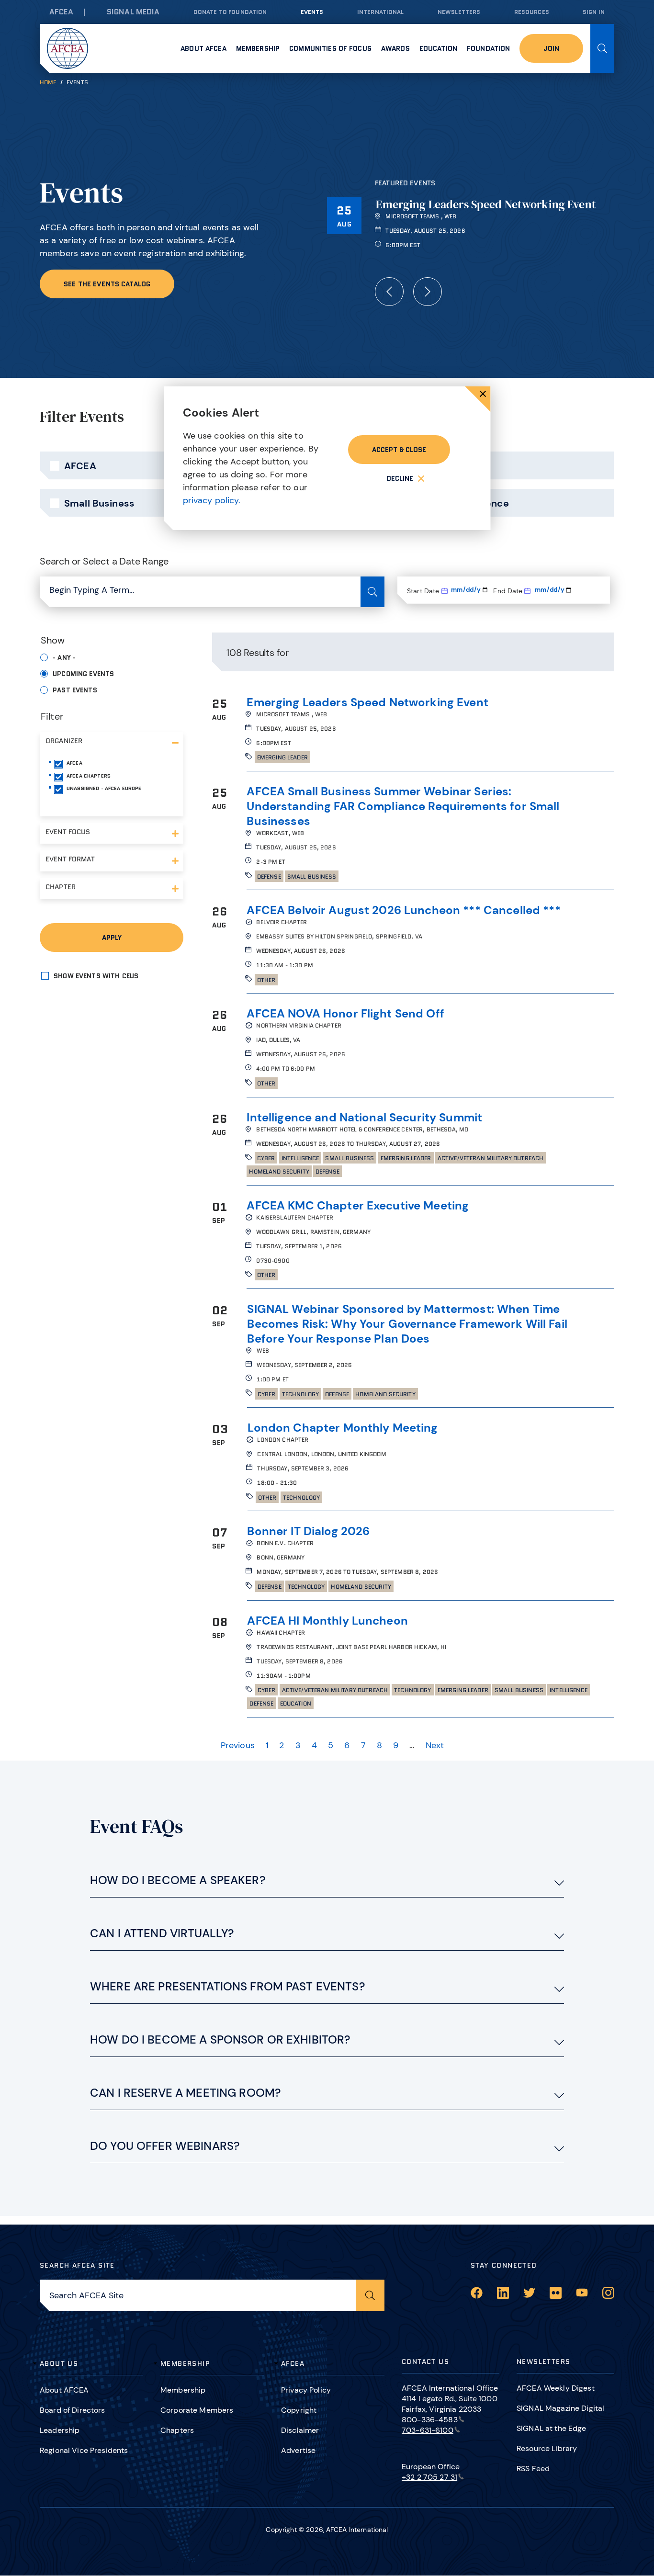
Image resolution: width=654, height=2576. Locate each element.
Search (602, 48)
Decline (400, 478)
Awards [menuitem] (395, 48)
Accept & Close (399, 450)
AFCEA (61, 12)
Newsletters (459, 12)
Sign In (594, 12)
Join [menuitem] (551, 48)
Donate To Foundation (230, 12)
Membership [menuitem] (258, 48)
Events (312, 12)
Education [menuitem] (438, 48)
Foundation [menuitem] (488, 48)
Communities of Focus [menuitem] (330, 48)
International (381, 12)
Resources (532, 12)
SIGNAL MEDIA (133, 12)
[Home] (68, 48)
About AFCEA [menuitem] (203, 48)
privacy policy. (212, 500)
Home (48, 82)
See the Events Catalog (107, 284)
